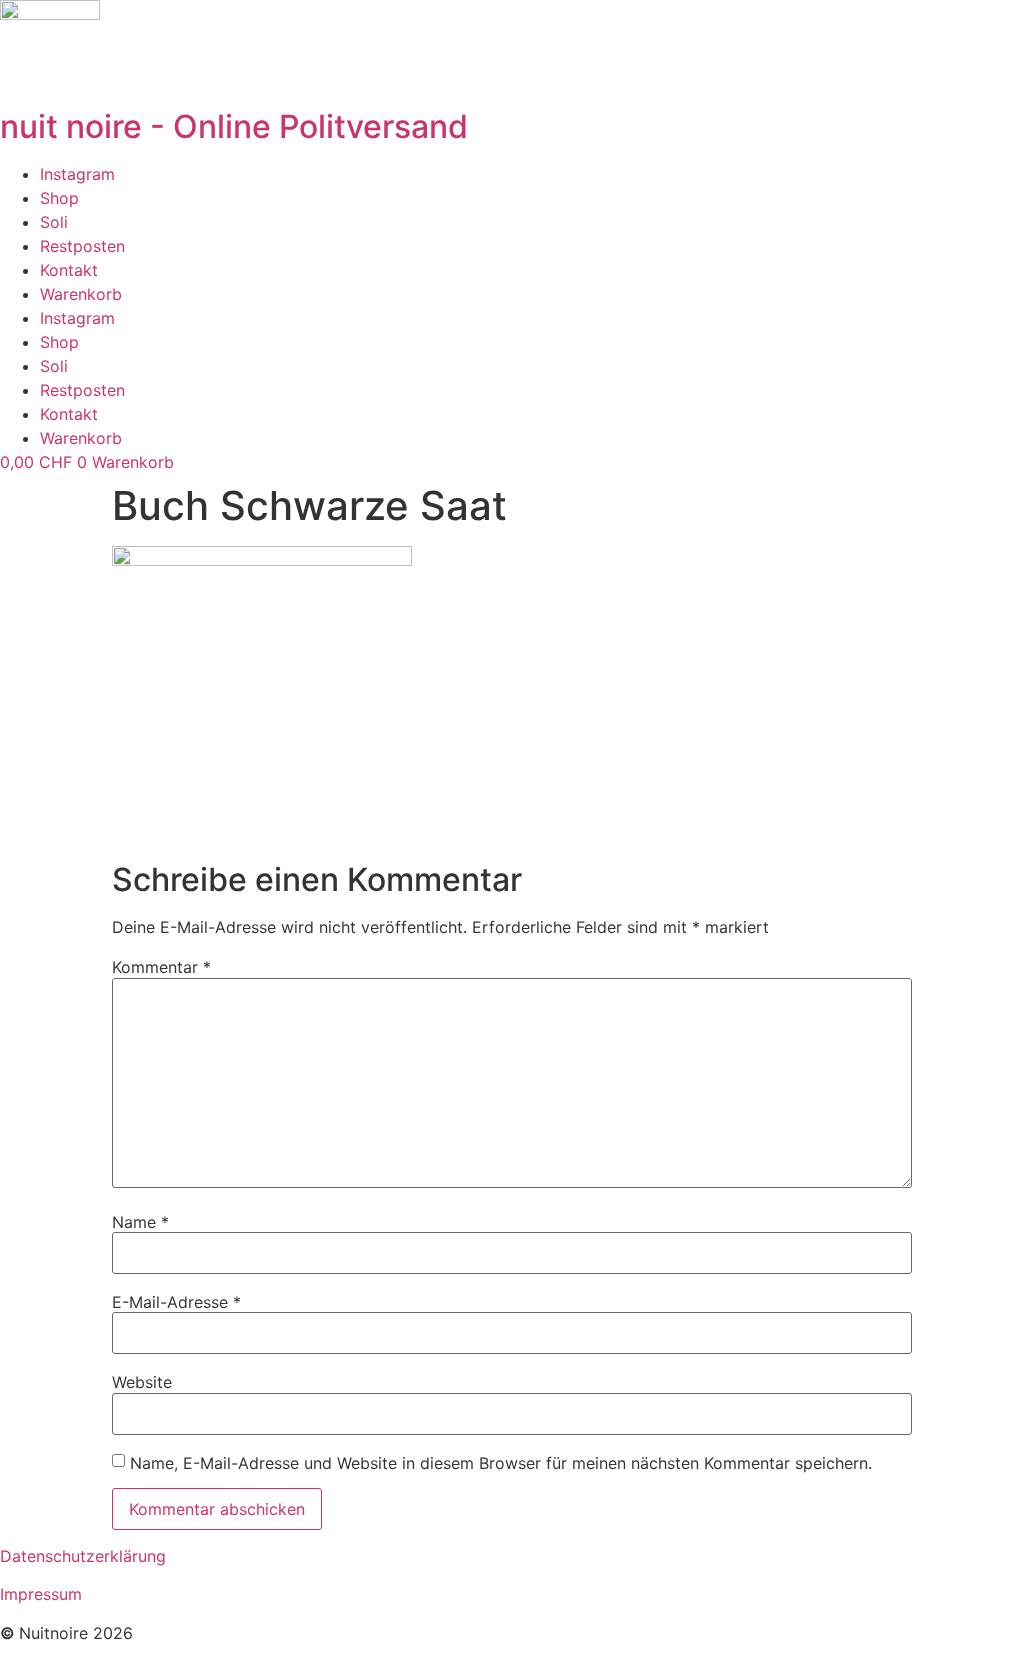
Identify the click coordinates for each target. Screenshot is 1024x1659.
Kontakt (69, 270)
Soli (54, 222)
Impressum (41, 1594)
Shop (59, 198)
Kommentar (161, 967)
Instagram (77, 174)
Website (142, 1382)
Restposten (82, 246)
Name (140, 1222)
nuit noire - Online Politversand (234, 126)
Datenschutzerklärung (83, 1556)
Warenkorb (81, 294)
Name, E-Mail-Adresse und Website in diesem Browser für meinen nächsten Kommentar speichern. (501, 1463)
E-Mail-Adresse (176, 1302)
